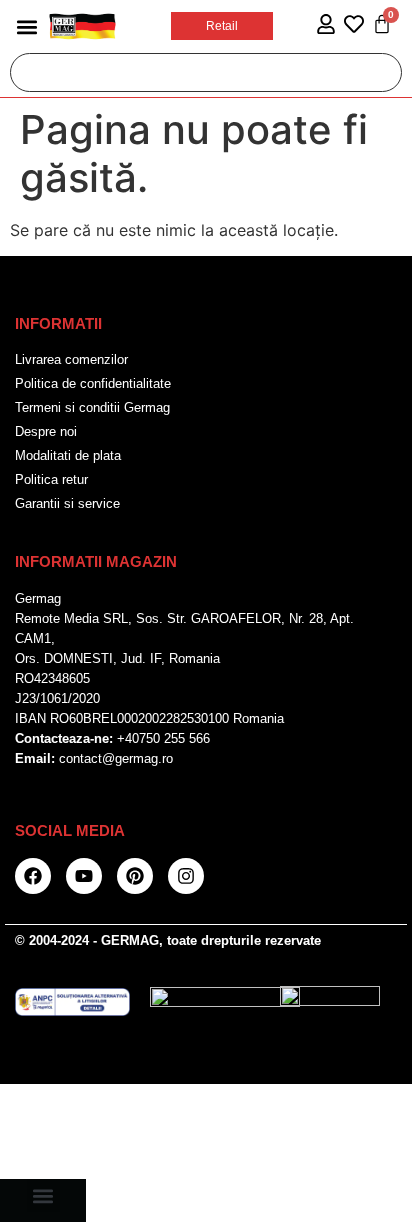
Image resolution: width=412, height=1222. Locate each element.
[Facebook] (33, 876)
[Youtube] (84, 876)
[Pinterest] (135, 876)
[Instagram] (186, 876)
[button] (26, 26)
